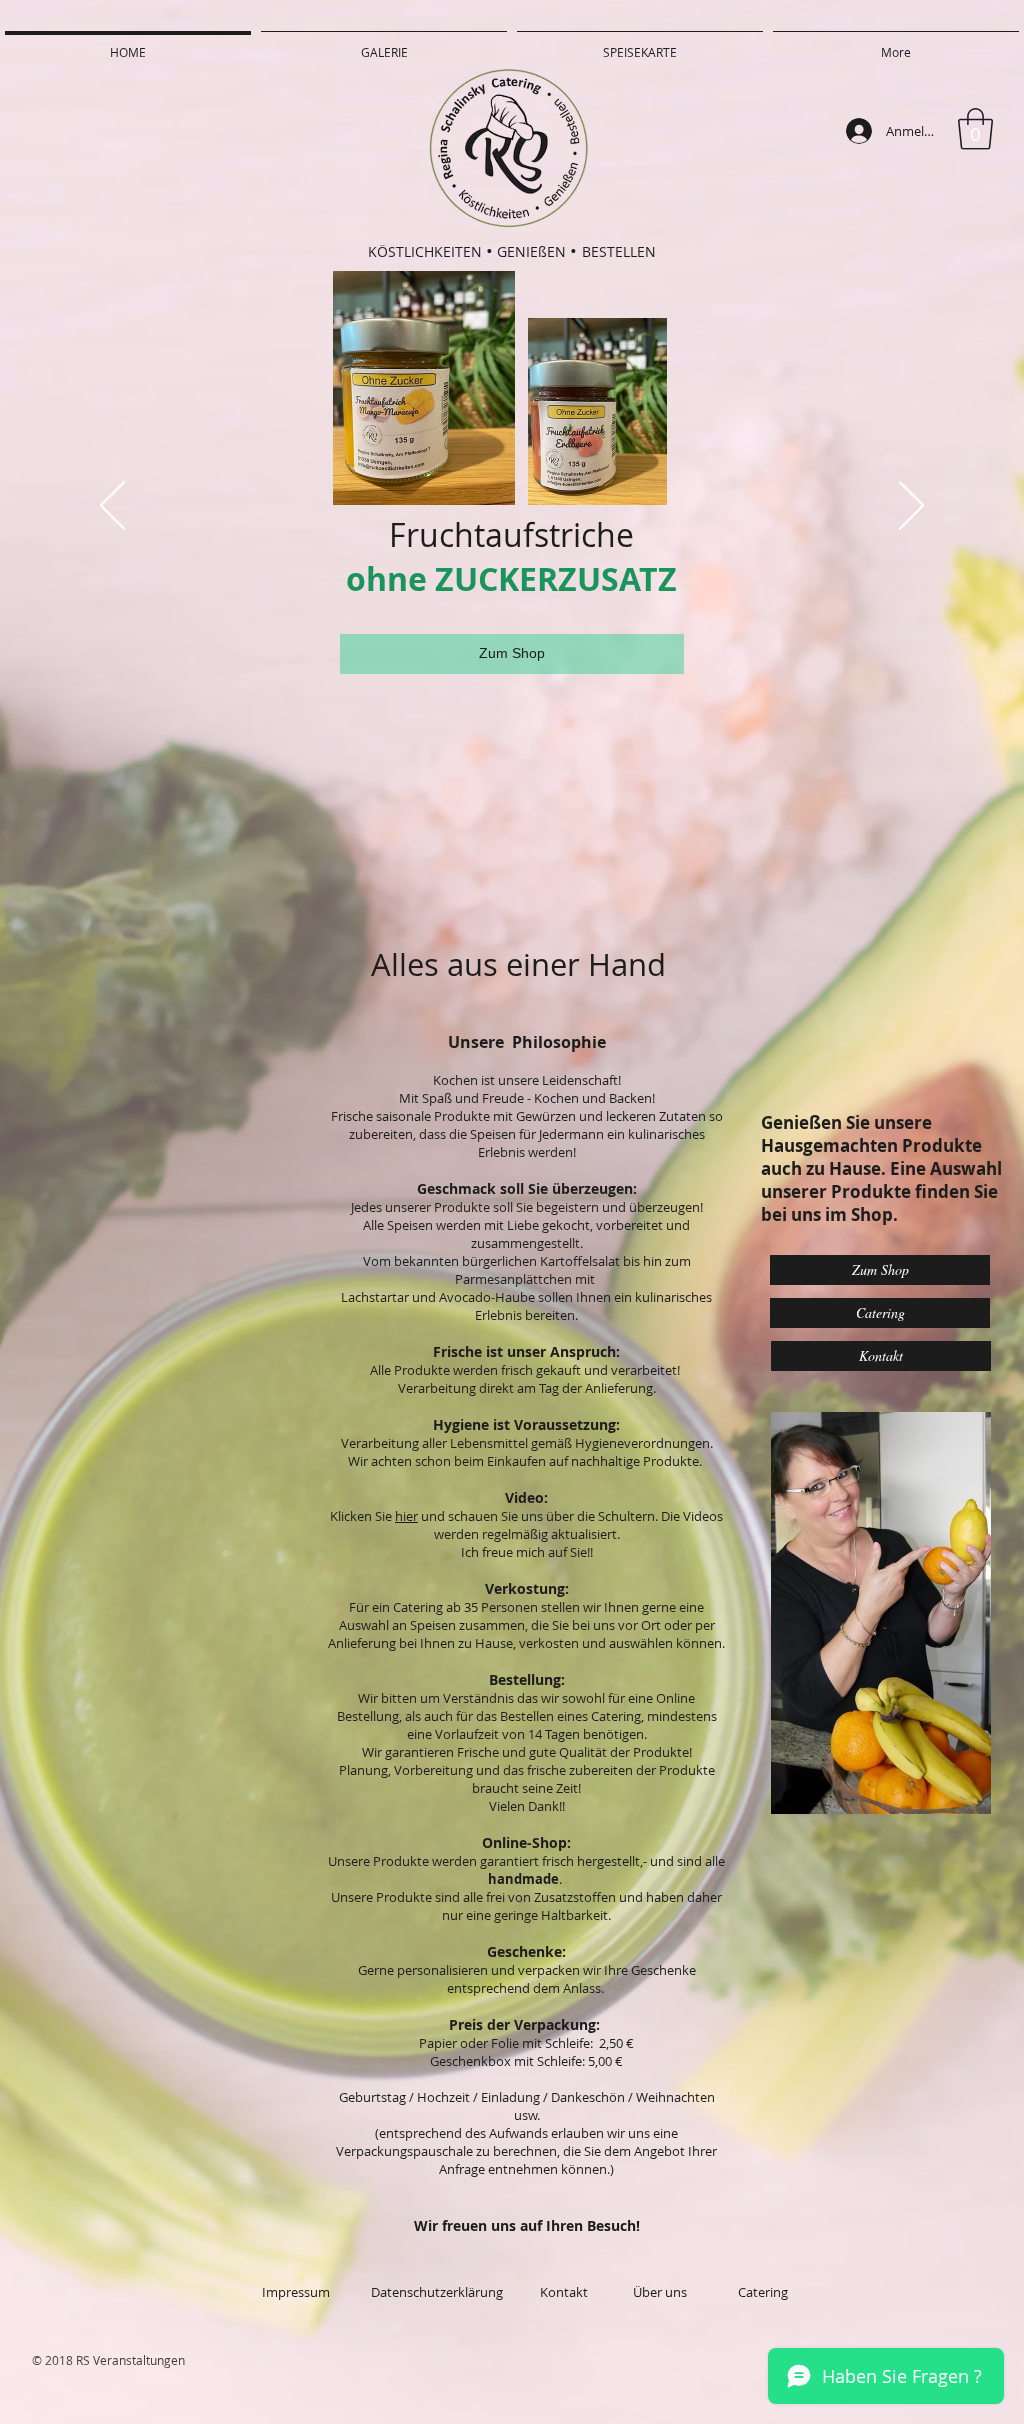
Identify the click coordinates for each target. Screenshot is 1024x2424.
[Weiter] (911, 507)
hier (406, 1516)
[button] (975, 129)
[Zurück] (112, 507)
